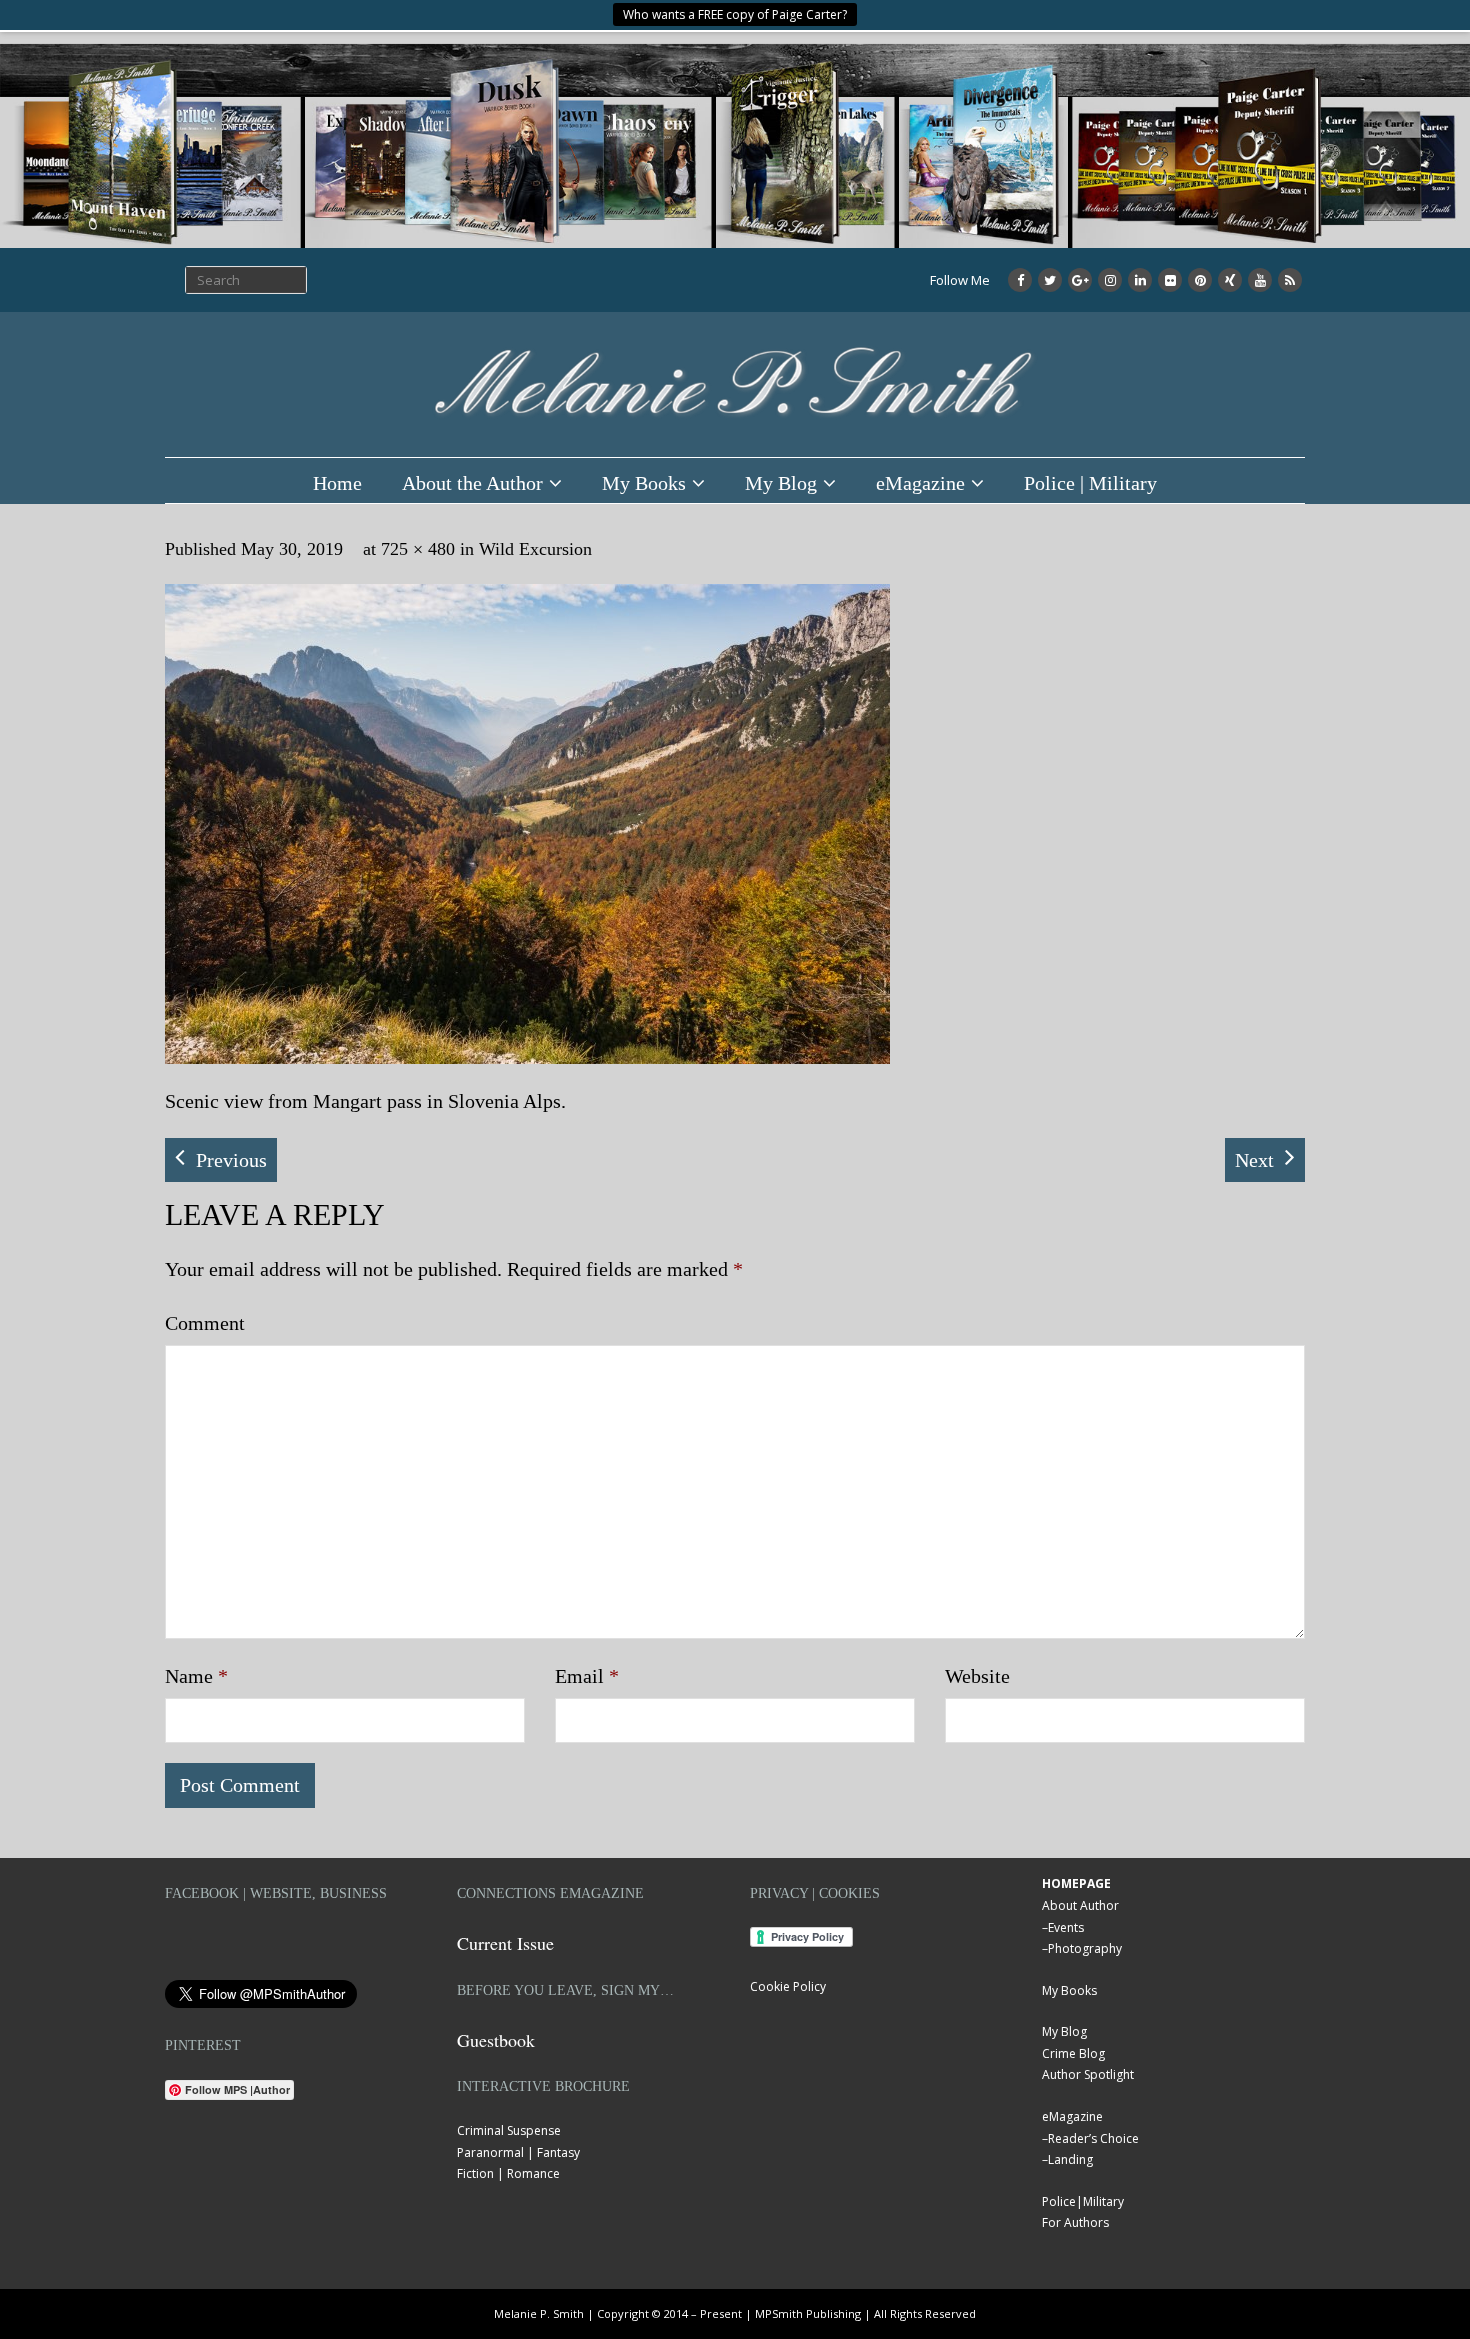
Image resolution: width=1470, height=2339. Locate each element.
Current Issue (505, 1943)
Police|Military (1083, 2201)
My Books (644, 483)
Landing (1070, 2159)
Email (587, 1676)
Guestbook (496, 2040)
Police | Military (1090, 483)
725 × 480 (418, 549)
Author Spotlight (1088, 2074)
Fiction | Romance (508, 2173)
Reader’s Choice (1093, 2138)
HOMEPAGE (1076, 1883)
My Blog (781, 483)
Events (1066, 1927)
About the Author (472, 483)
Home (337, 483)
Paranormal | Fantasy (518, 2152)
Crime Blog (1073, 2053)
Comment (205, 1323)
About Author (1080, 1905)
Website (977, 1676)
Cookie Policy (788, 1986)
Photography (1085, 1948)
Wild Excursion (535, 549)
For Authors (1075, 2222)
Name (196, 1676)
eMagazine (920, 483)
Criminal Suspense (509, 2130)
